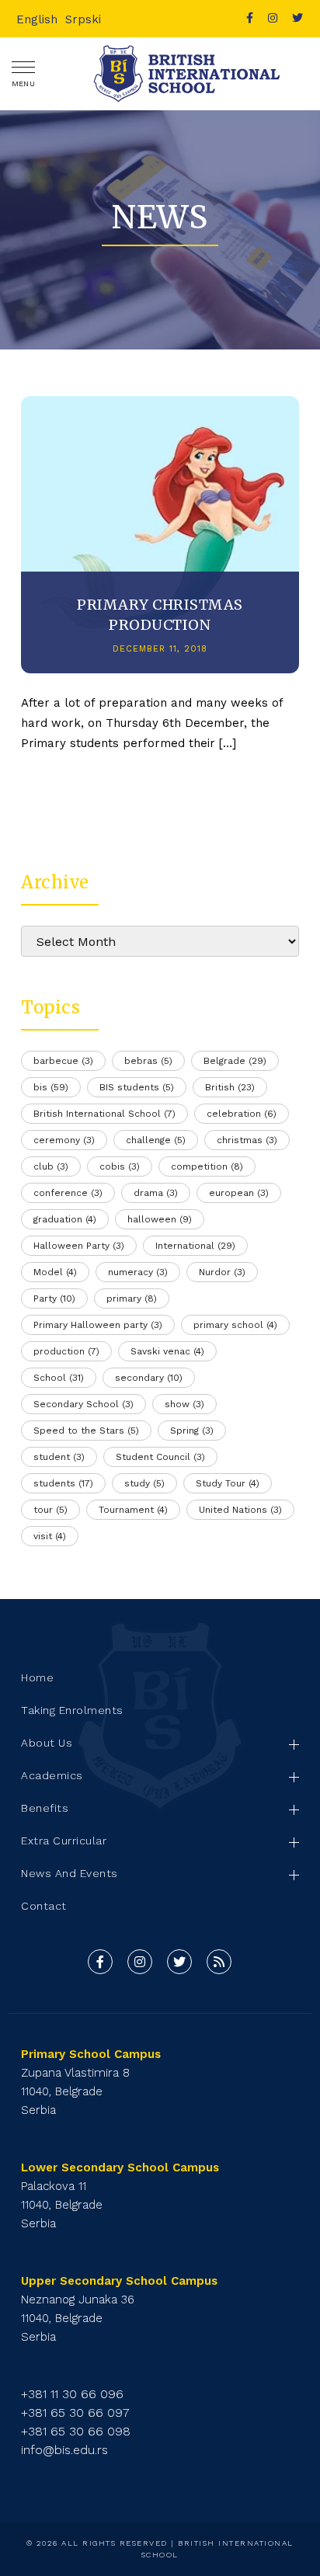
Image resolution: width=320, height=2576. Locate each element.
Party (54, 1298)
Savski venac (167, 1351)
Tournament (133, 1510)
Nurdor (222, 1272)
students (63, 1483)
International (195, 1246)
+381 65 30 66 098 (76, 2431)
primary (132, 1298)
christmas (247, 1140)
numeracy (138, 1272)
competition (207, 1166)
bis (51, 1087)
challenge (156, 1140)
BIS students (137, 1087)
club (51, 1166)
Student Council (160, 1457)
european (239, 1193)
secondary (149, 1378)
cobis (120, 1166)
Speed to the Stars (86, 1431)
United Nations (240, 1510)
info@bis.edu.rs (64, 2450)
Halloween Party (79, 1246)
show (184, 1404)
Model (55, 1272)
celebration (242, 1114)
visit (50, 1536)
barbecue (63, 1061)
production (66, 1351)
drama (156, 1193)
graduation (65, 1219)
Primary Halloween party (98, 1325)
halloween (160, 1219)
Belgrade (235, 1061)
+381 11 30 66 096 (72, 2394)
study (144, 1483)
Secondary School (83, 1404)
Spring (192, 1431)
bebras (148, 1061)
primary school (235, 1325)
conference (68, 1193)
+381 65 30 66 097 (75, 2413)
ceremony (64, 1140)
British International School (104, 1114)
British (230, 1087)
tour (50, 1510)
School (59, 1378)
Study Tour (228, 1483)
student (59, 1457)
